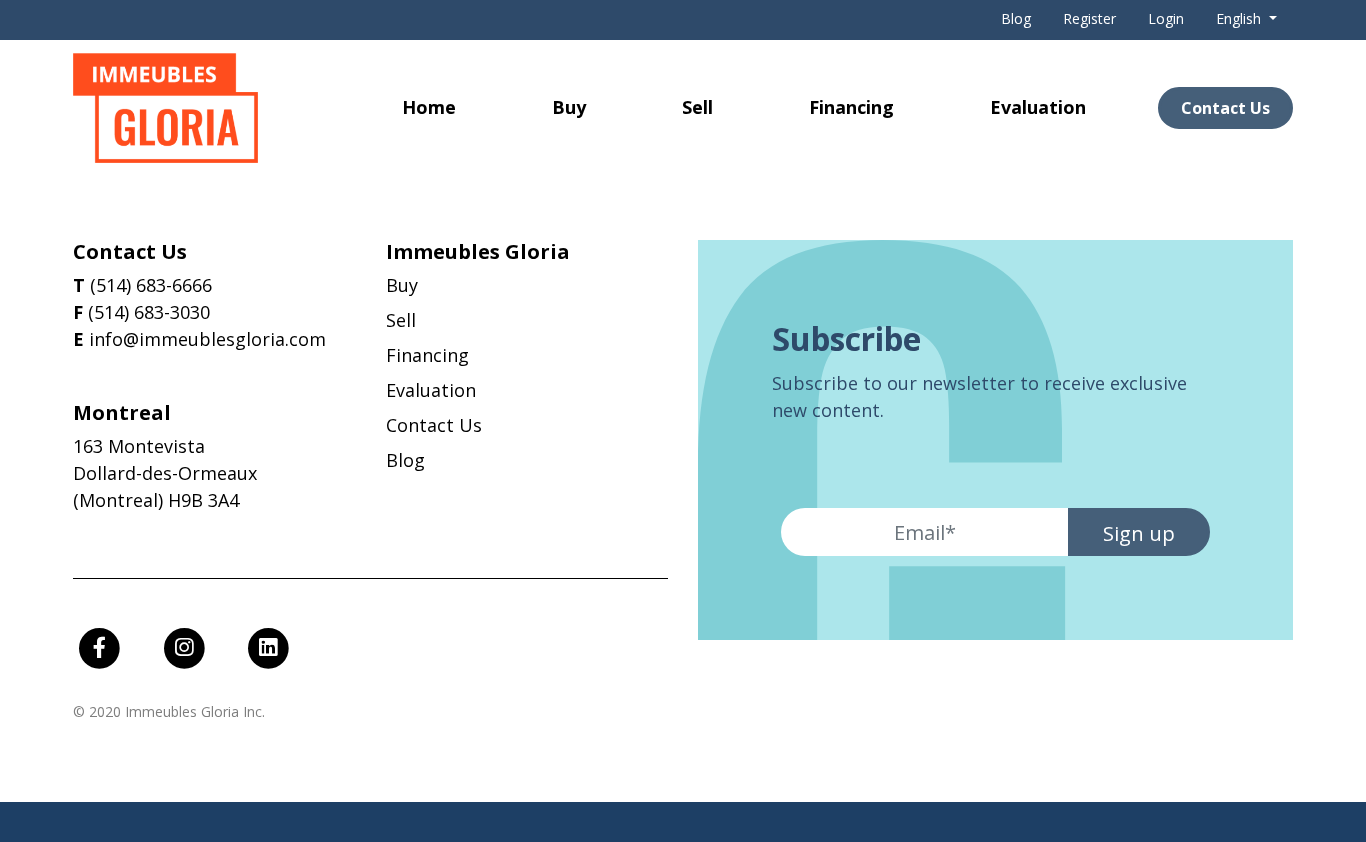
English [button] (1240, 18)
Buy (569, 107)
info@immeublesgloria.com (207, 339)
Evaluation (1038, 107)
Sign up (1139, 533)
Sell (697, 107)
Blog (1016, 18)
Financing (851, 107)
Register (1089, 18)
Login (1166, 18)
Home (429, 107)
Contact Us (1225, 108)
